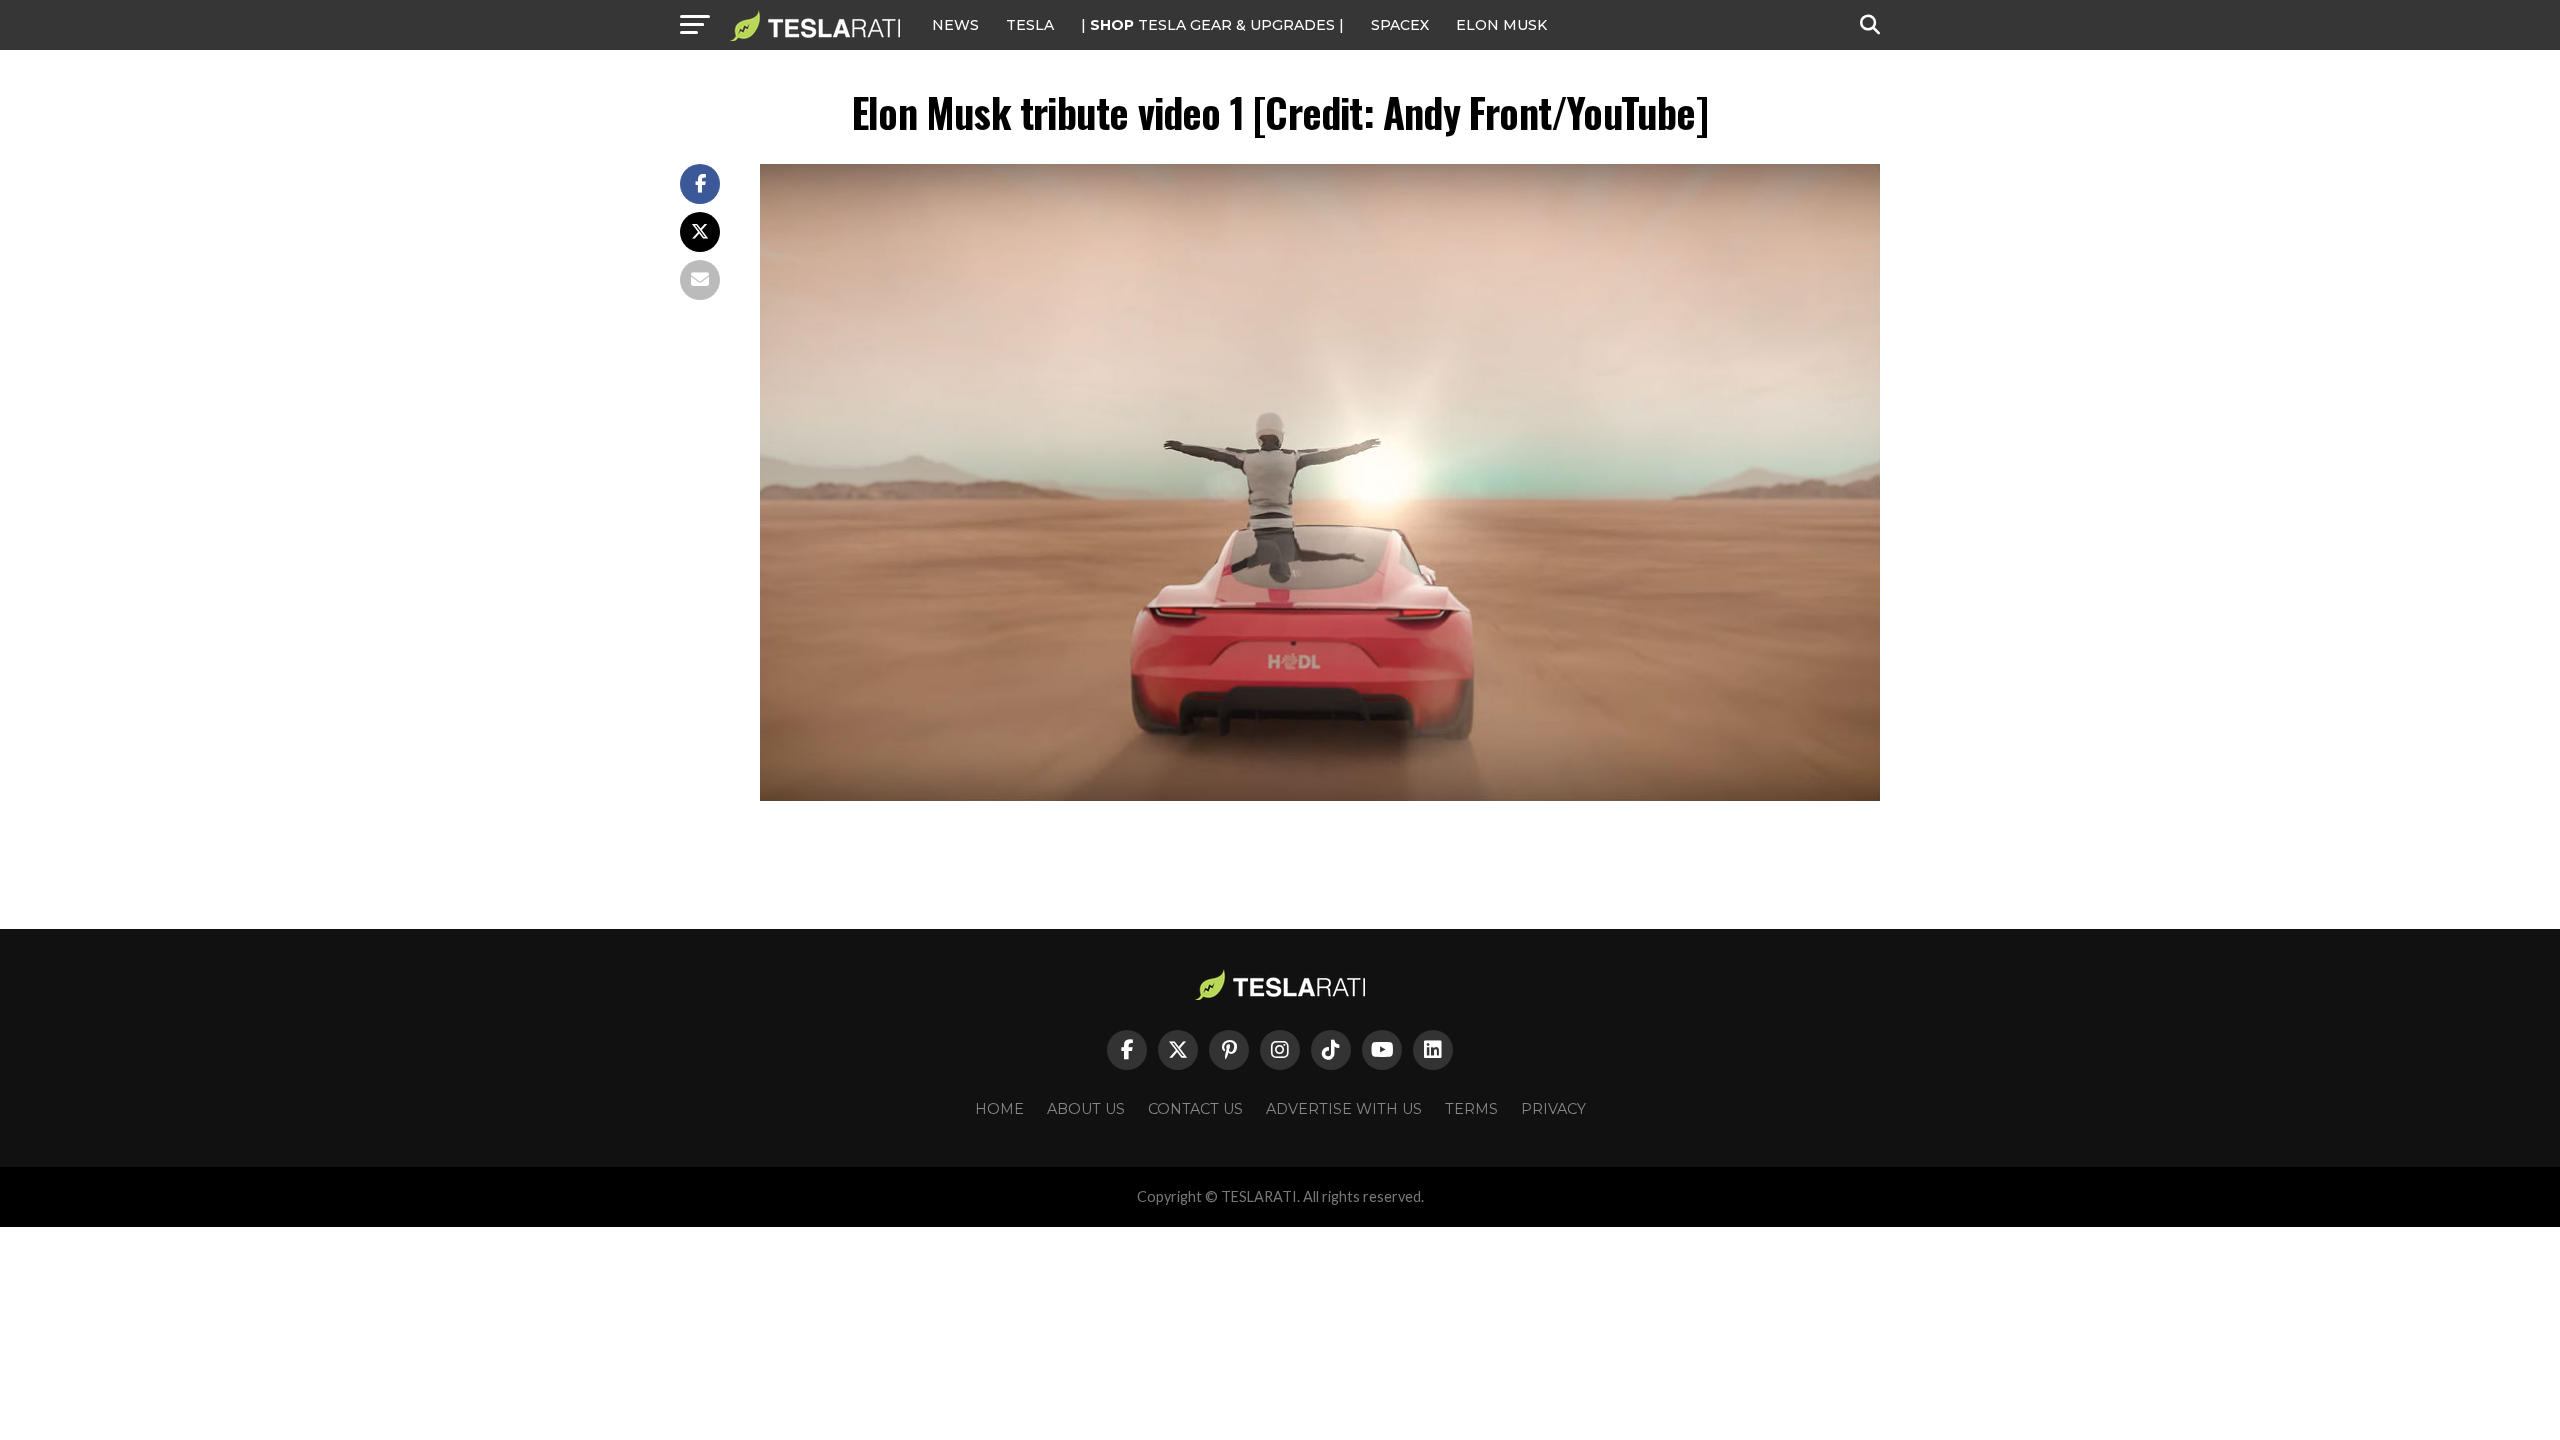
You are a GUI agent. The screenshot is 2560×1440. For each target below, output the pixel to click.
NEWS (955, 25)
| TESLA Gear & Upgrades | (1212, 25)
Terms (1471, 1109)
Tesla (1030, 25)
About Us (1086, 1109)
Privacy (1553, 1109)
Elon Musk (1501, 25)
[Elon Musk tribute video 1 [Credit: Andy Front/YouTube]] (1320, 795)
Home (999, 1109)
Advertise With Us (1344, 1109)
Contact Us (1195, 1109)
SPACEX (1400, 25)
